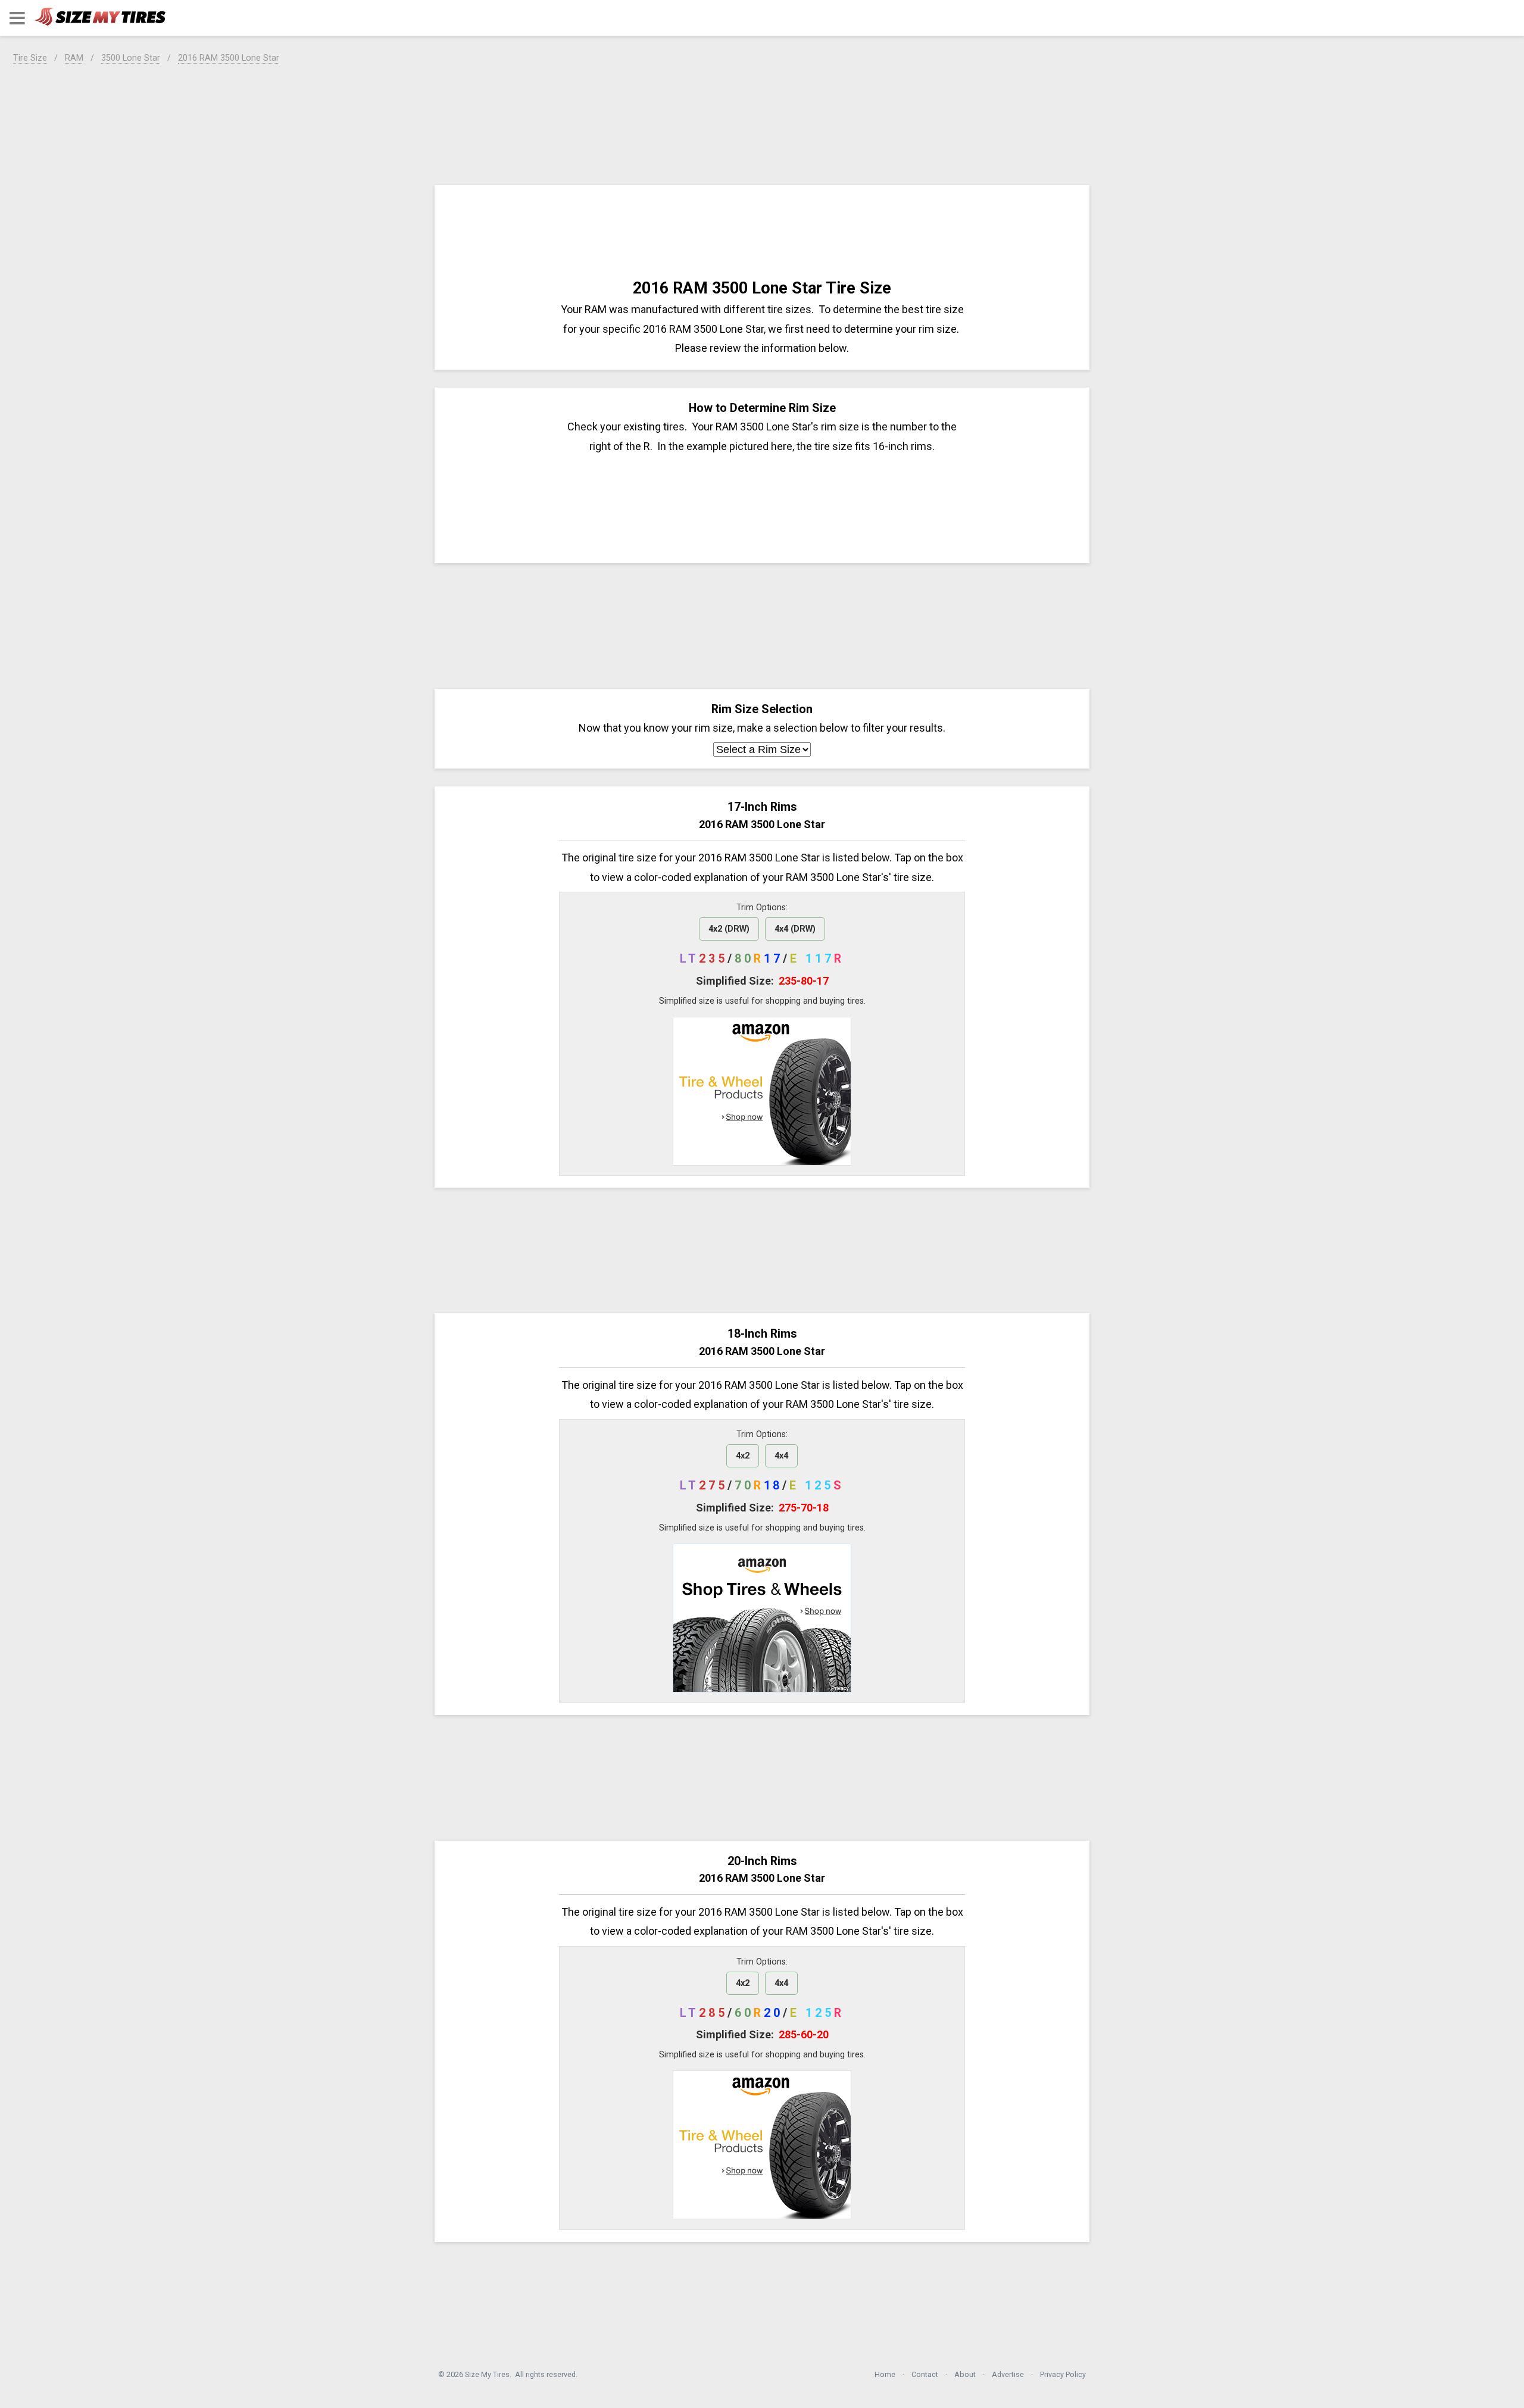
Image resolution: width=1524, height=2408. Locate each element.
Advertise (1008, 2374)
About (965, 2374)
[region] (762, 122)
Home (885, 2374)
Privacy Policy (1063, 2374)
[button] (17, 18)
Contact (925, 2374)
